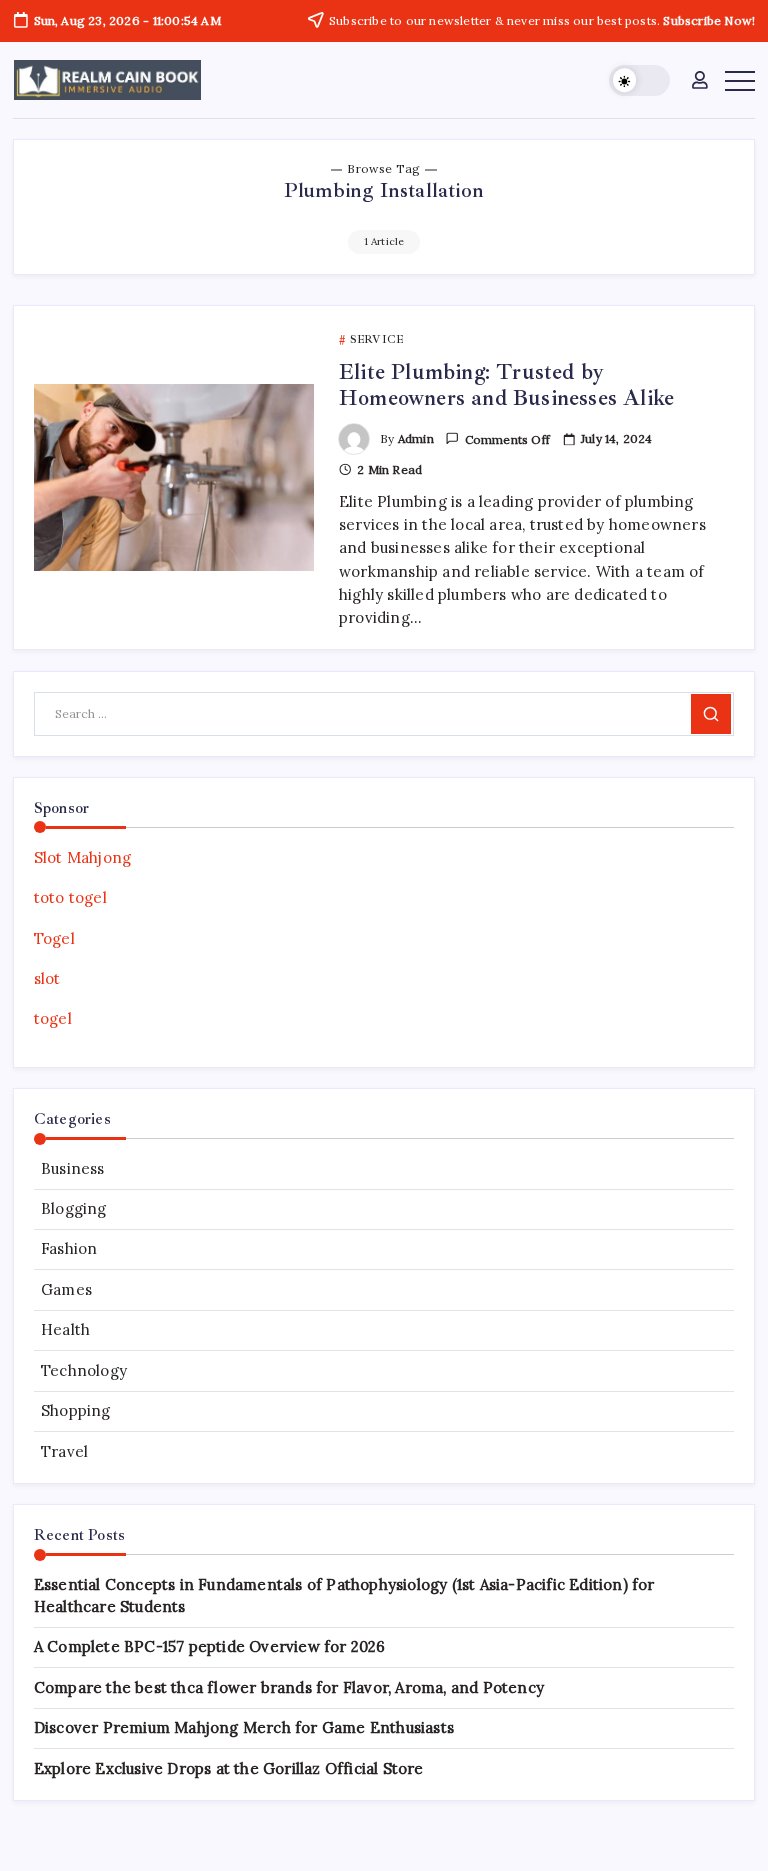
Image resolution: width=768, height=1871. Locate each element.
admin (416, 438)
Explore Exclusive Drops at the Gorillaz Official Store (229, 1768)
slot (47, 978)
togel (53, 1018)
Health (65, 1329)
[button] (639, 80)
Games (66, 1289)
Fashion (69, 1248)
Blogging (74, 1208)
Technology (84, 1370)
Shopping (76, 1410)
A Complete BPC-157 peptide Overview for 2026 (210, 1646)
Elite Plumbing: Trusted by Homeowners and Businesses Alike (506, 385)
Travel (64, 1451)
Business (73, 1168)
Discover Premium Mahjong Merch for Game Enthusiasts (244, 1727)
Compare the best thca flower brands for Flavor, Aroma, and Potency (289, 1687)
